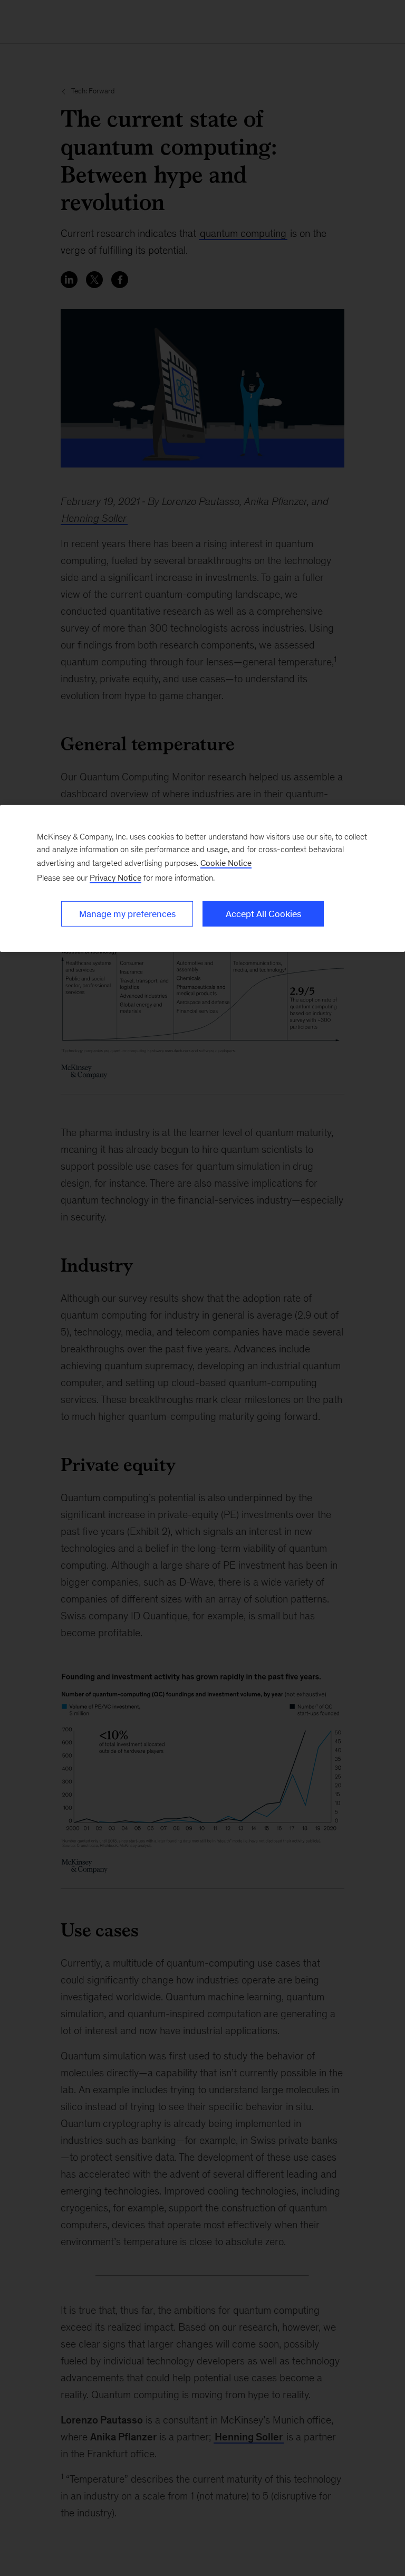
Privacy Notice (115, 878)
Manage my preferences (127, 914)
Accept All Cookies (263, 914)
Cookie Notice (226, 863)
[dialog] (202, 879)
